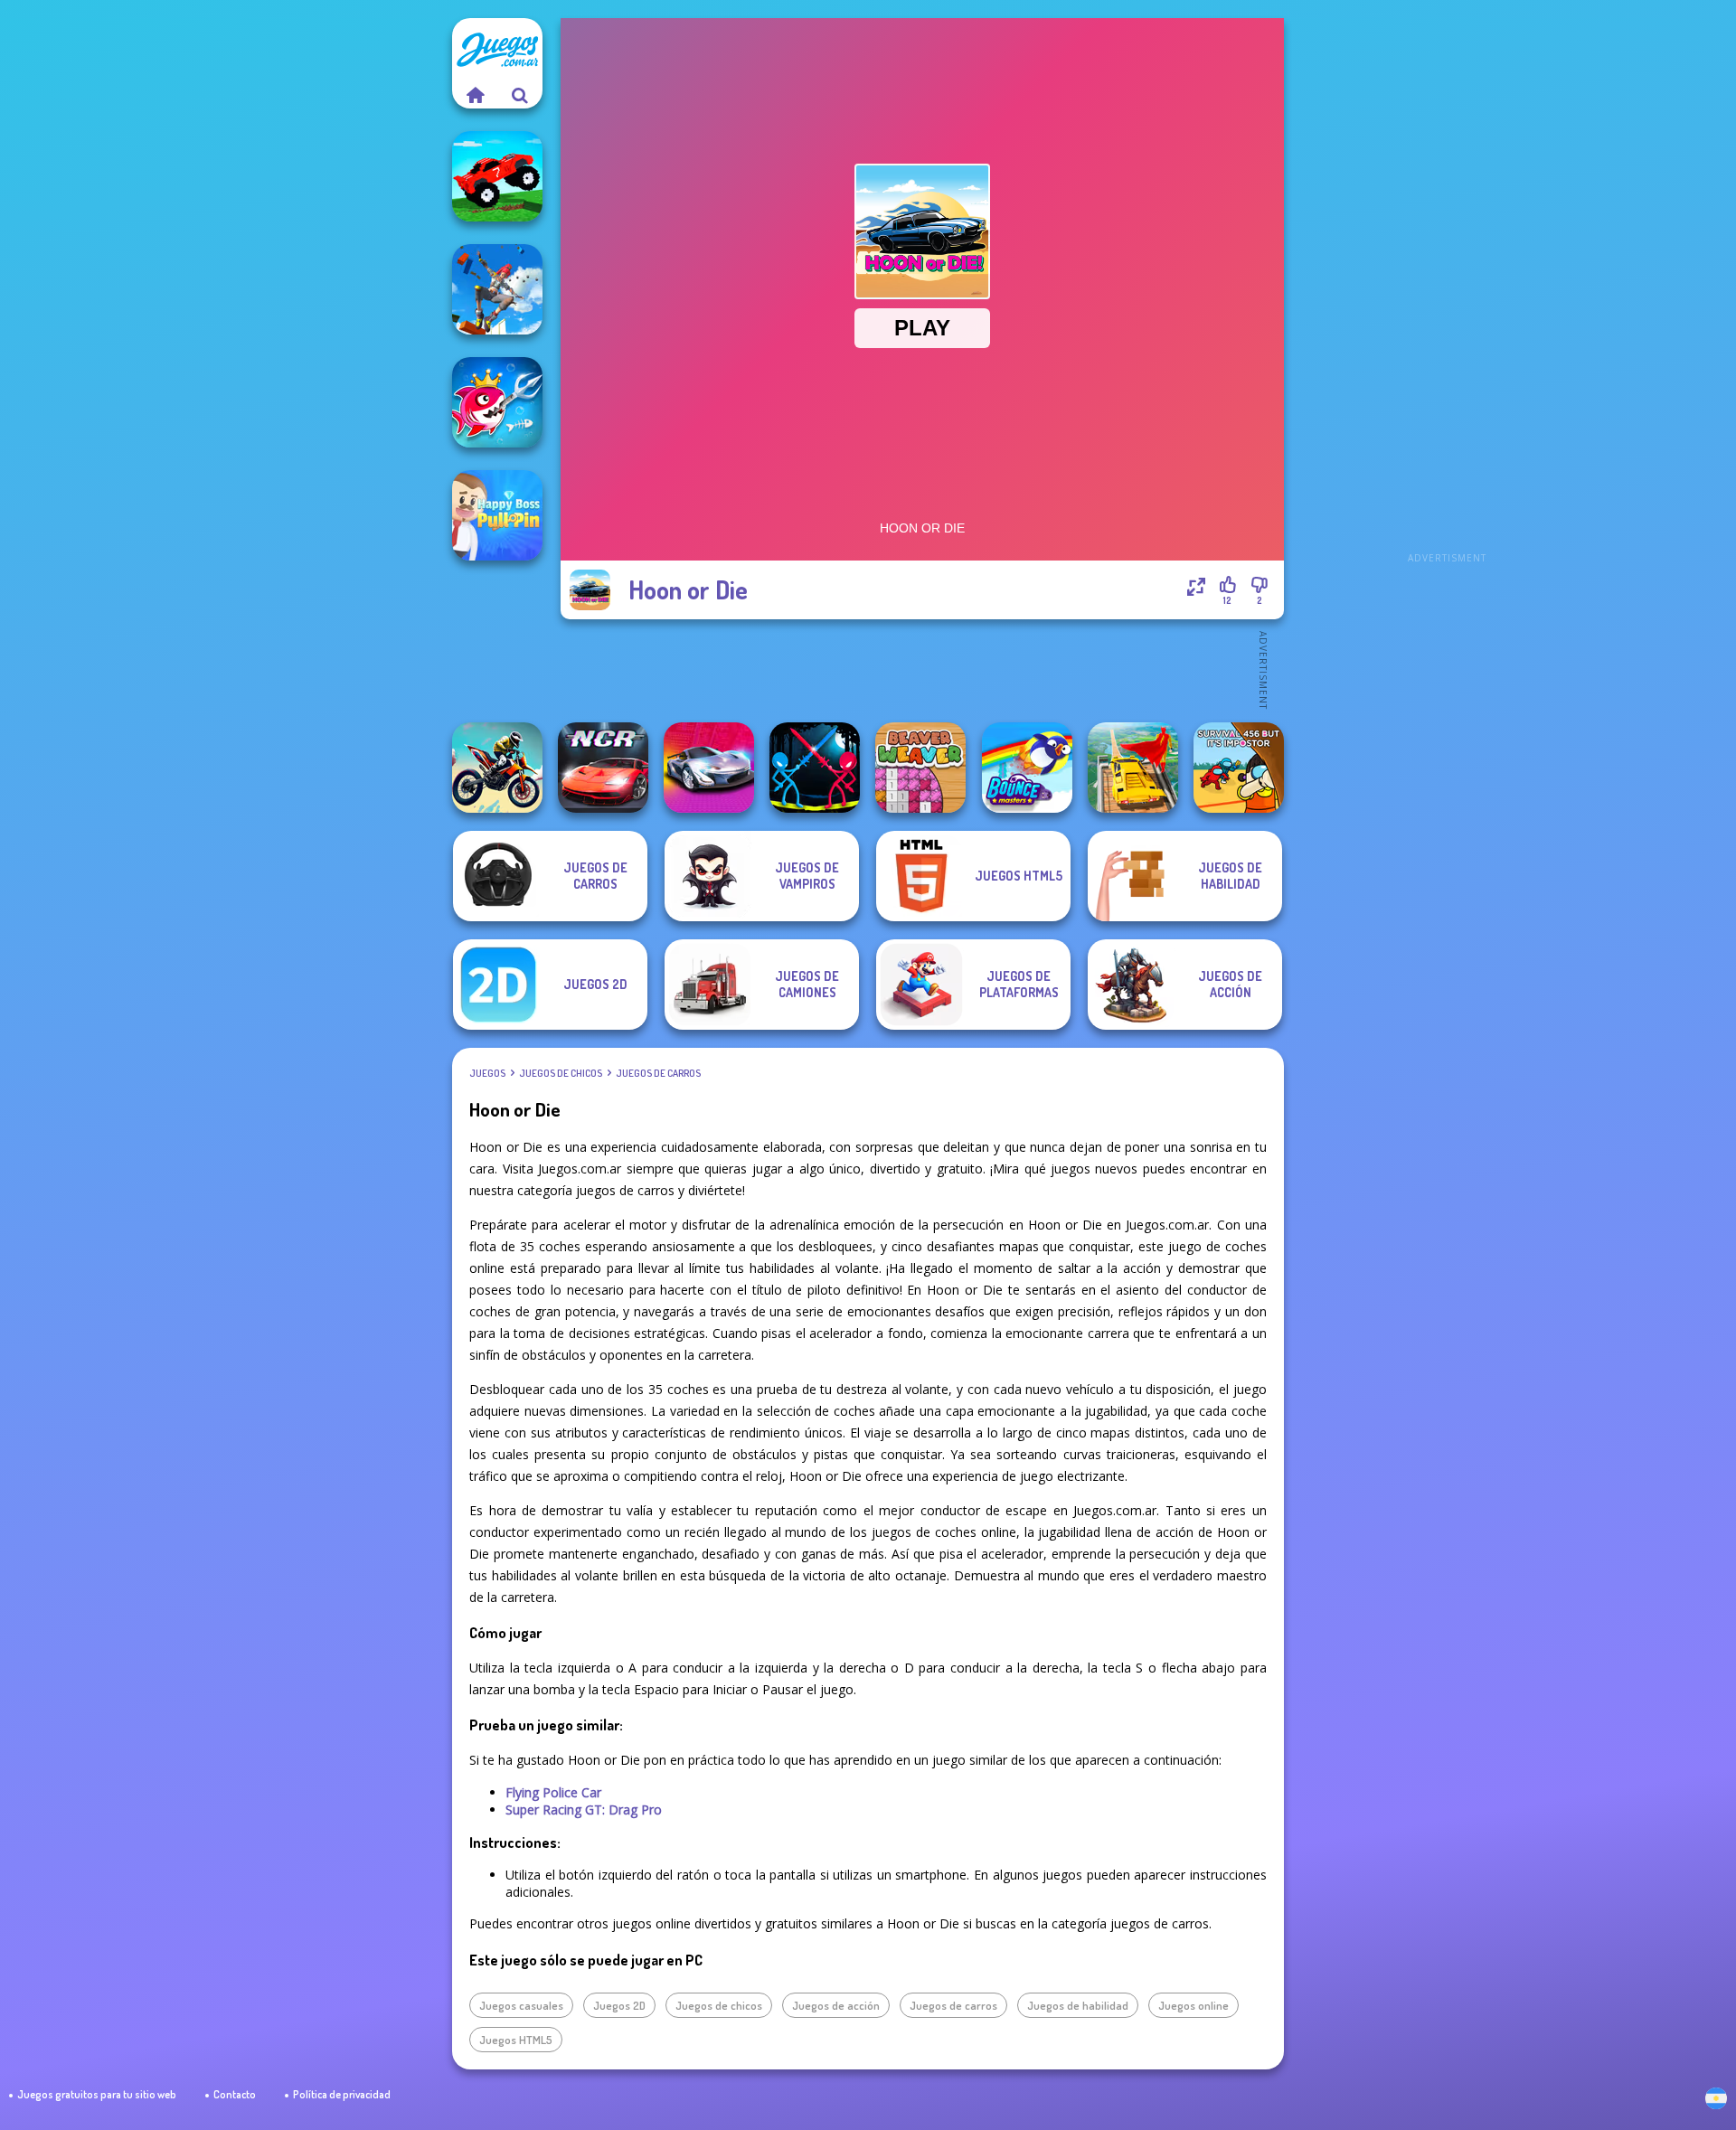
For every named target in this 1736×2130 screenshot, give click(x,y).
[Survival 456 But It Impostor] (1239, 768)
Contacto (235, 2094)
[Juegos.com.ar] (475, 95)
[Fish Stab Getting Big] (497, 402)
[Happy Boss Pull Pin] (497, 515)
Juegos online (1193, 2005)
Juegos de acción (836, 2005)
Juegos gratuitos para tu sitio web (97, 2094)
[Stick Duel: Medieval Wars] (815, 768)
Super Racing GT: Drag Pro (584, 1810)
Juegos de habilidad (1078, 2005)
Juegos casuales (521, 2005)
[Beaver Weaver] (920, 768)
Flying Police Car (553, 1792)
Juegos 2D (619, 2005)
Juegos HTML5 (516, 2040)
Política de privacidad (342, 2094)
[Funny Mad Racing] (497, 176)
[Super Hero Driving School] (1133, 768)
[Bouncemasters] (1027, 768)
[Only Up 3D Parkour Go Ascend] (497, 289)
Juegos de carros (658, 1073)
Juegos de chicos (561, 1073)
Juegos (487, 1073)
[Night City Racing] (603, 768)
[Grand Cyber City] (709, 768)
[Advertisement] (1447, 289)
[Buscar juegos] (520, 95)
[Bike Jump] (497, 768)
